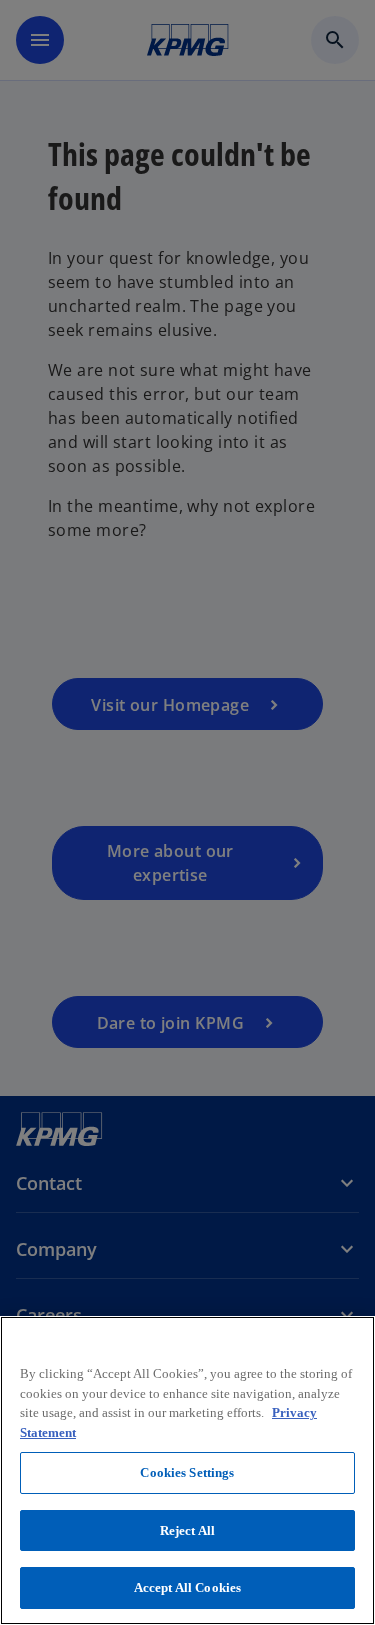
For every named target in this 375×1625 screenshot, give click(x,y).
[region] (187, 1470)
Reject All (187, 1530)
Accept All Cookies (187, 1587)
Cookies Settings (187, 1472)
